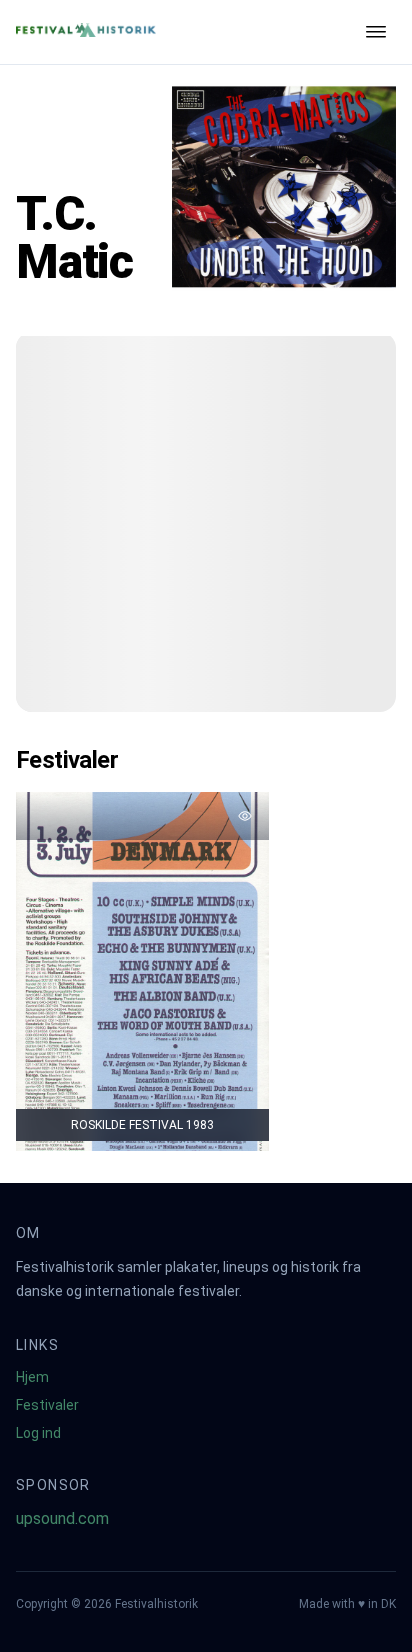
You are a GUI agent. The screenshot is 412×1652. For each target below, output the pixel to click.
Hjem (32, 1377)
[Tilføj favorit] (245, 816)
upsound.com (62, 1518)
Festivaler (47, 1405)
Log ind (38, 1433)
